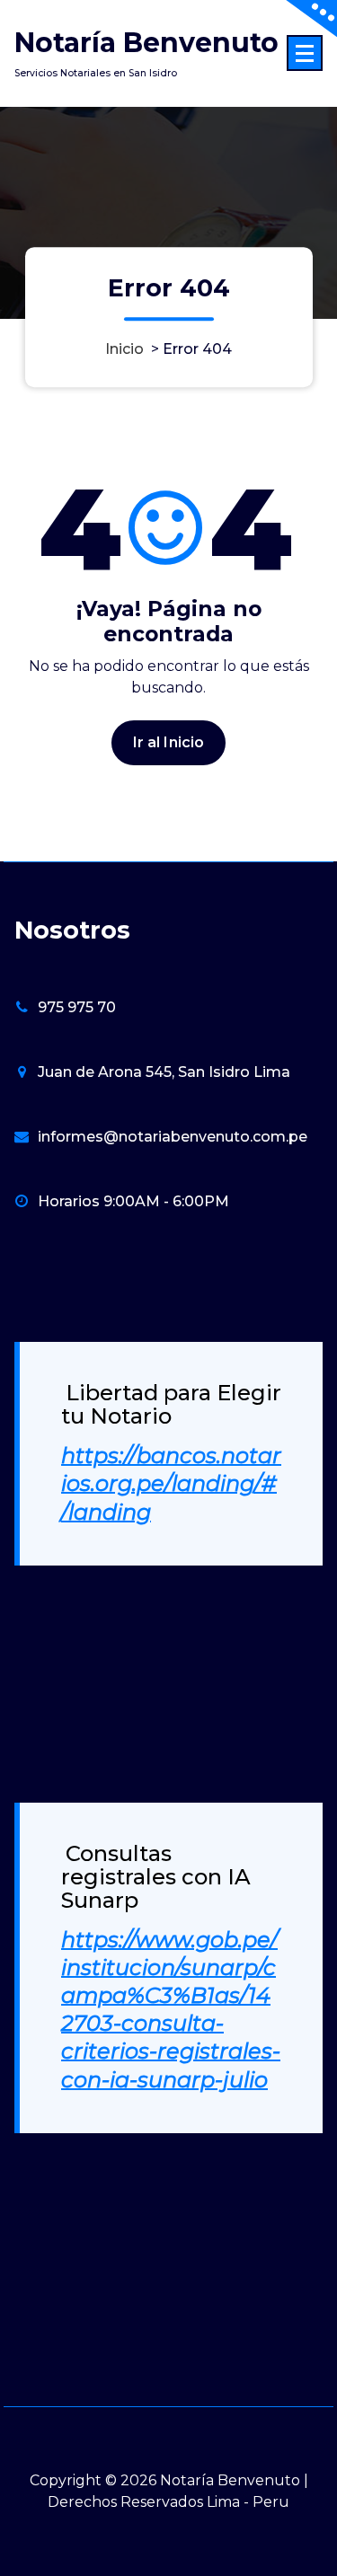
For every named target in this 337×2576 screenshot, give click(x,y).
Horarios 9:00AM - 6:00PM (133, 1201)
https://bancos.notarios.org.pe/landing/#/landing (171, 1483)
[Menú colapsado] (305, 53)
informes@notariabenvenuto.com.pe (173, 1137)
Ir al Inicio (169, 742)
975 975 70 (77, 1007)
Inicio (124, 349)
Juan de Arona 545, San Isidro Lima (164, 1072)
